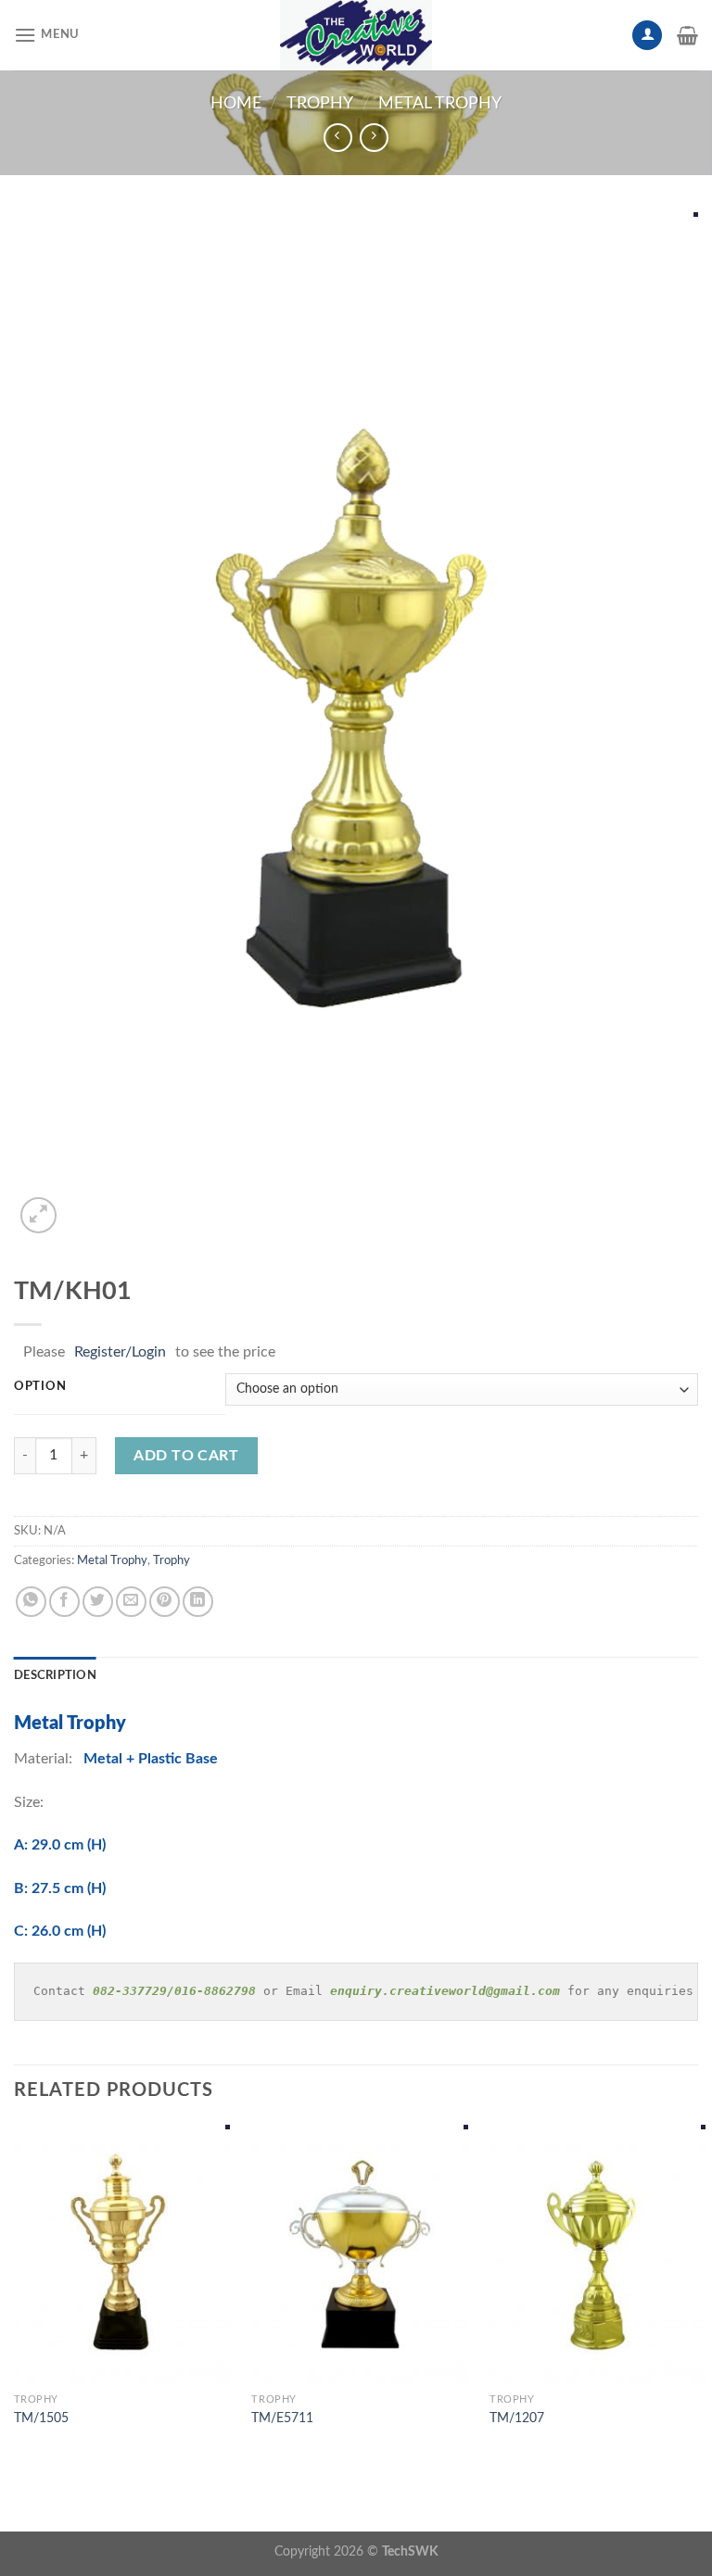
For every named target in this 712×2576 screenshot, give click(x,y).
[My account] (647, 36)
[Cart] (687, 35)
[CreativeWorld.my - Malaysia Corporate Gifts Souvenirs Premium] (356, 35)
